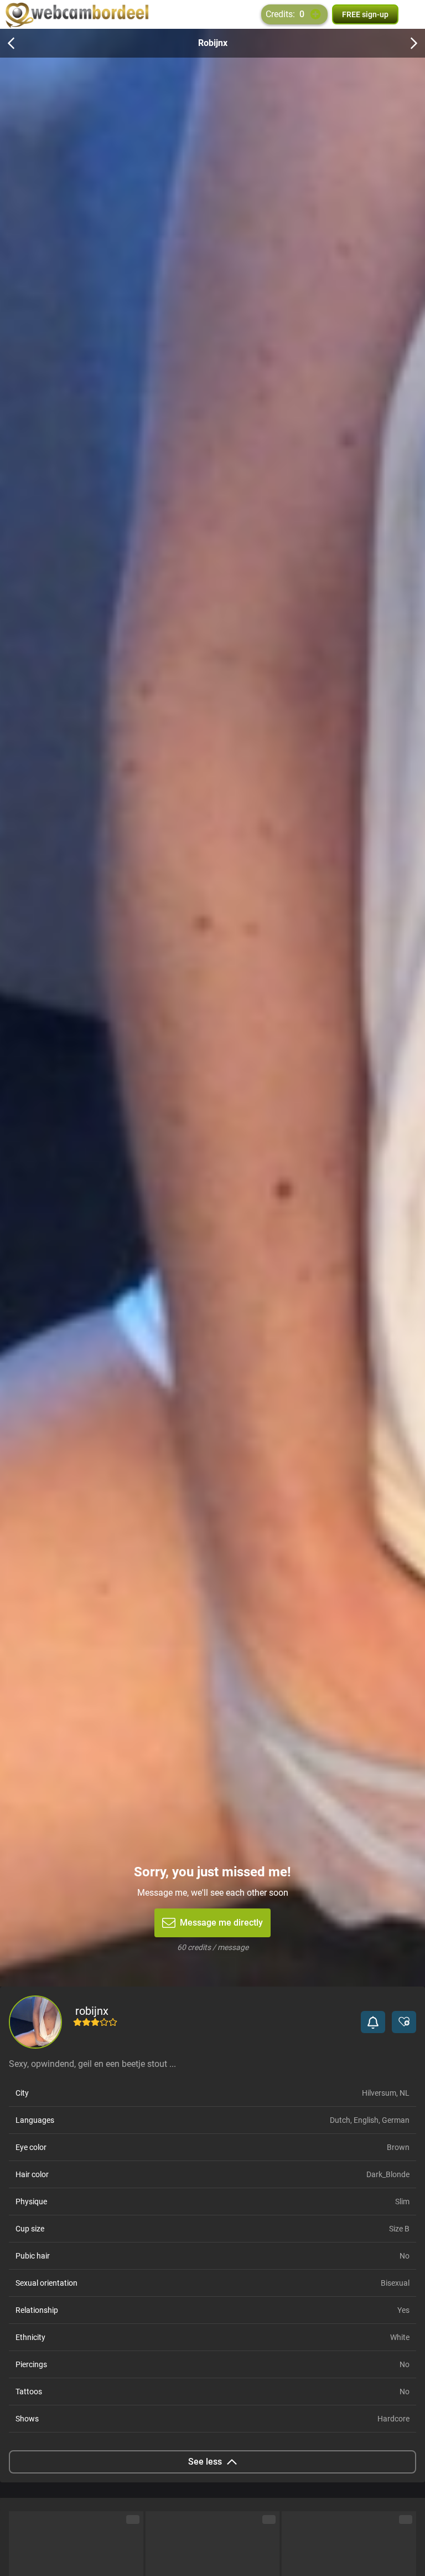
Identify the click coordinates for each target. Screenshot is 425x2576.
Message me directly (221, 1923)
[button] (373, 2022)
